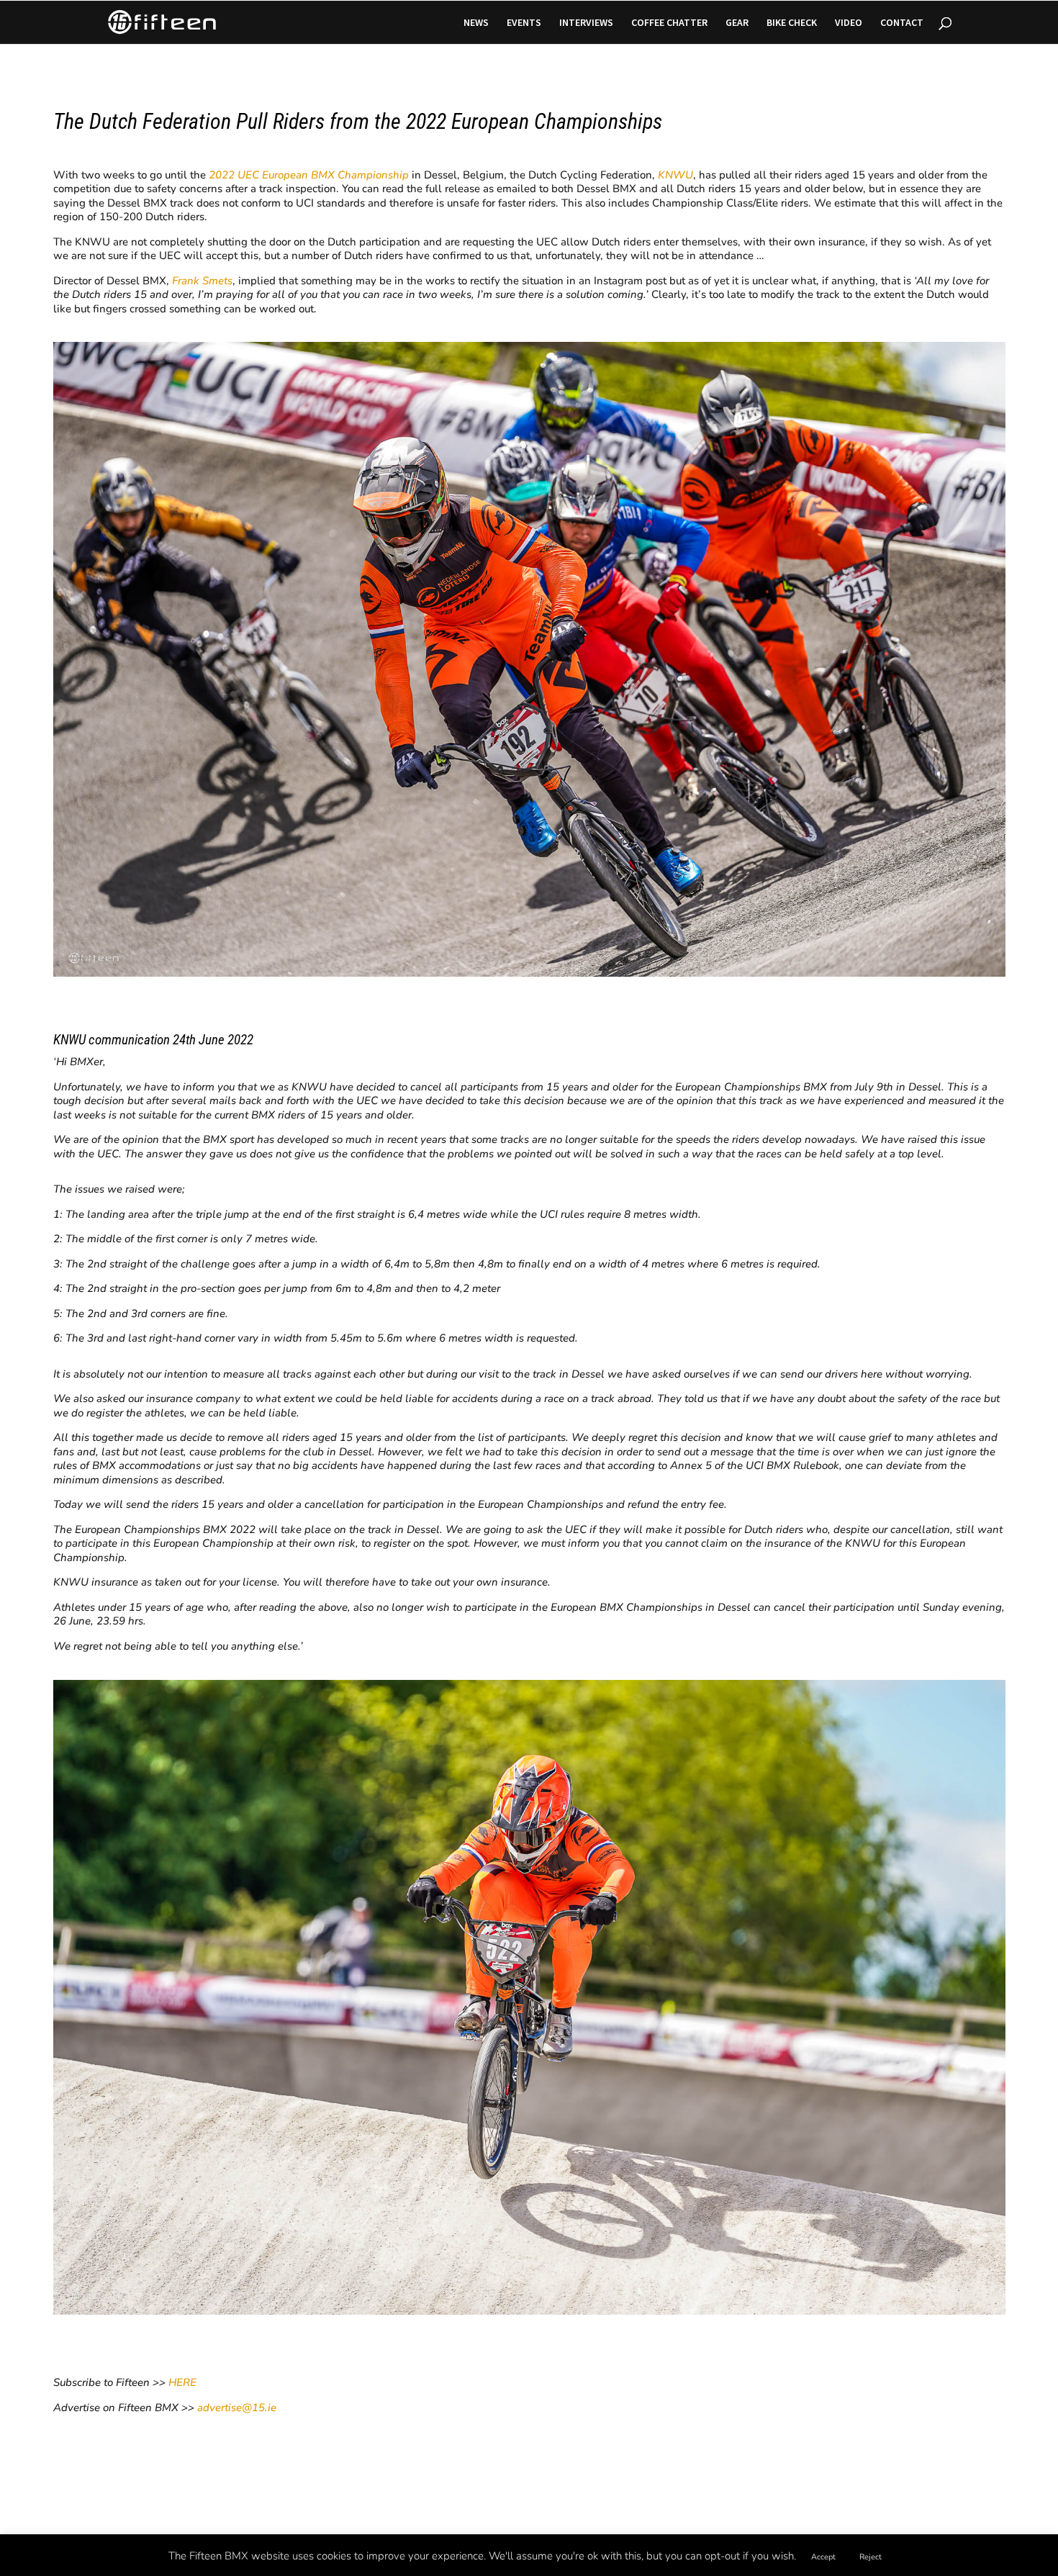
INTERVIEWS (586, 23)
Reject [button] (871, 2557)
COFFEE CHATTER (669, 23)
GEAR (737, 23)
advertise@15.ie (237, 2408)
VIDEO (849, 23)
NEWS (476, 23)
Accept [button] (823, 2557)
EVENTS (524, 23)
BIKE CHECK (792, 23)
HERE (182, 2382)
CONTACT (902, 23)
